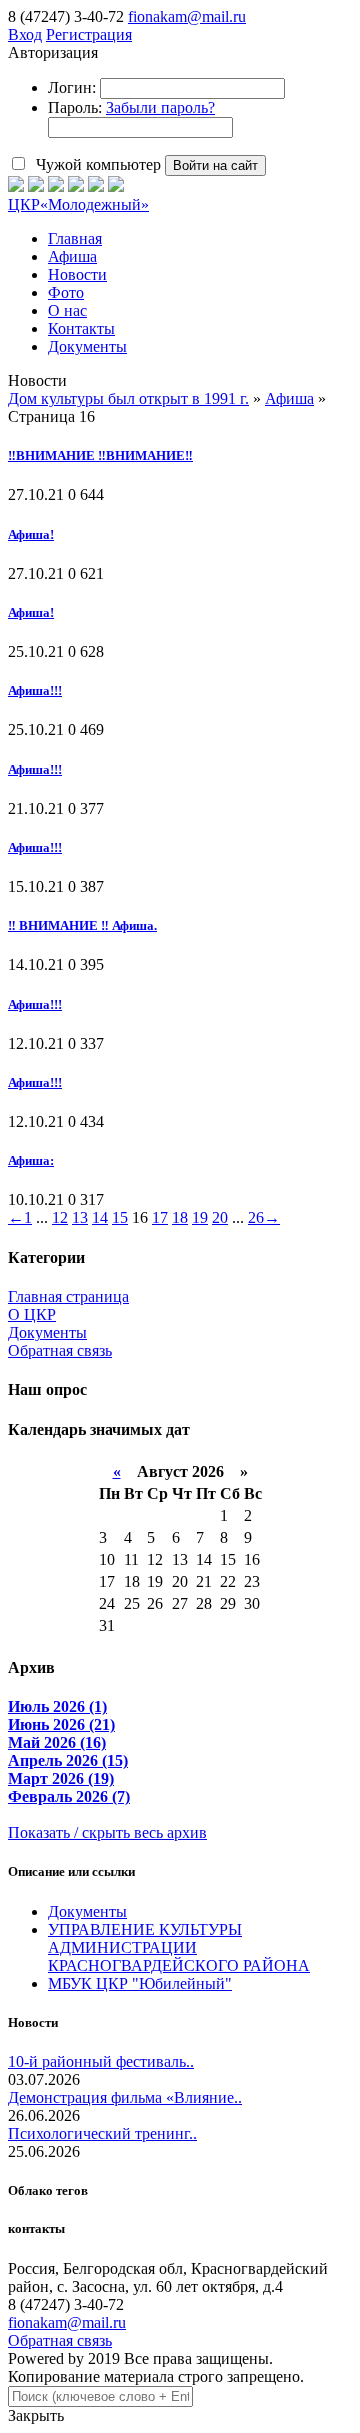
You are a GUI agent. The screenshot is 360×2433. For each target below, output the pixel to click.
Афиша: (31, 1160)
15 (120, 1217)
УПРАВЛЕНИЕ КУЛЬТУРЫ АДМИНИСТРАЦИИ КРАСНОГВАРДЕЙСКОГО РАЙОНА (179, 1947)
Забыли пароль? (160, 107)
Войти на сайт (215, 165)
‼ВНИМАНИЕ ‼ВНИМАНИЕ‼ (100, 455)
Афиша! (31, 534)
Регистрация (89, 34)
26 (256, 1217)
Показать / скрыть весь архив (107, 1832)
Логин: (72, 87)
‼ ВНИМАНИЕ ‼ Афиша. (82, 925)
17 (160, 1217)
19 (200, 1217)
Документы (47, 1332)
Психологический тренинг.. (102, 2133)
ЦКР (78, 204)
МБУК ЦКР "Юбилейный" (140, 1983)
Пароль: (75, 107)
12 (60, 1217)
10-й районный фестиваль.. (101, 2061)
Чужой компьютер (96, 164)
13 (80, 1217)
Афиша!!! (35, 690)
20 (220, 1217)
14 (100, 1217)
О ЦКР (32, 1314)
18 (180, 1217)
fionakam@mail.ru (187, 16)
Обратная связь (60, 1350)
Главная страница (68, 1296)
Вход (25, 34)
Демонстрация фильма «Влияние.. (125, 2097)
